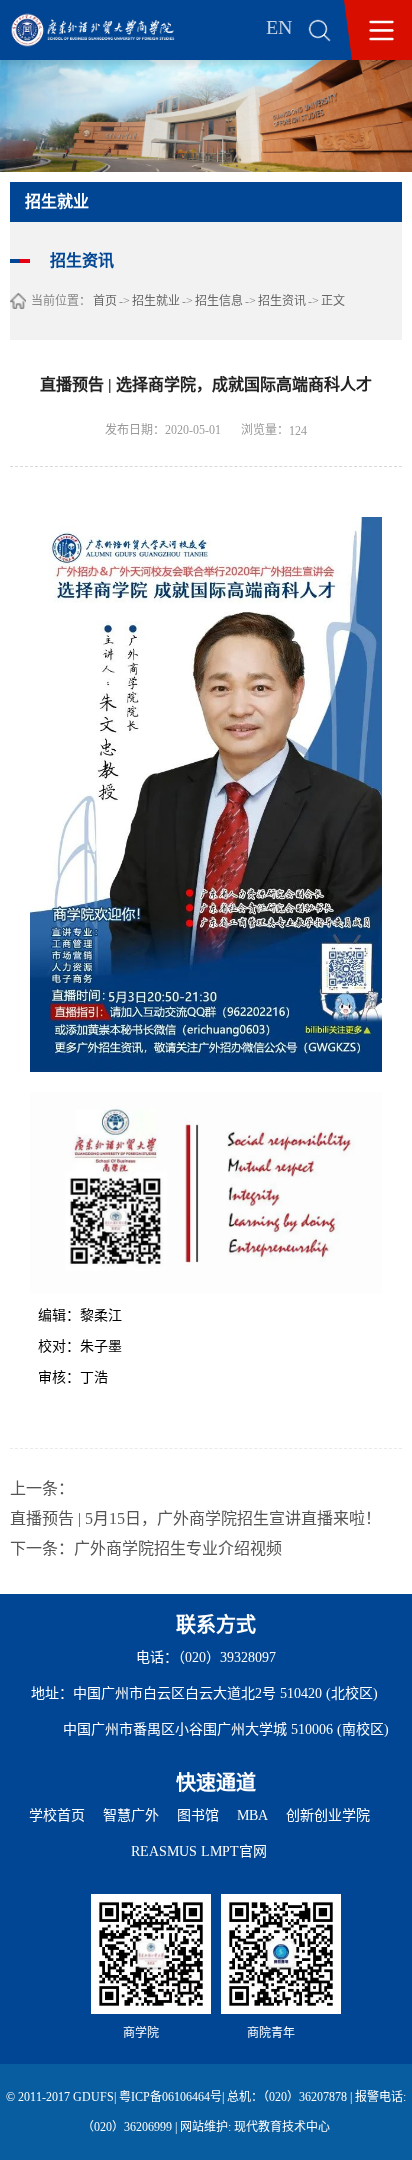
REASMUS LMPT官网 (199, 1851)
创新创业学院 (328, 1815)
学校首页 (57, 1815)
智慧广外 (131, 1815)
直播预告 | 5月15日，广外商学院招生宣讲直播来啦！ (195, 1518)
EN (279, 27)
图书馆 (198, 1815)
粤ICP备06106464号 (170, 2097)
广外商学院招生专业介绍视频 (178, 1548)
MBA (252, 1815)
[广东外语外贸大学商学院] (107, 30)
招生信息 (219, 301)
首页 (105, 301)
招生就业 (156, 301)
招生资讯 (282, 301)
